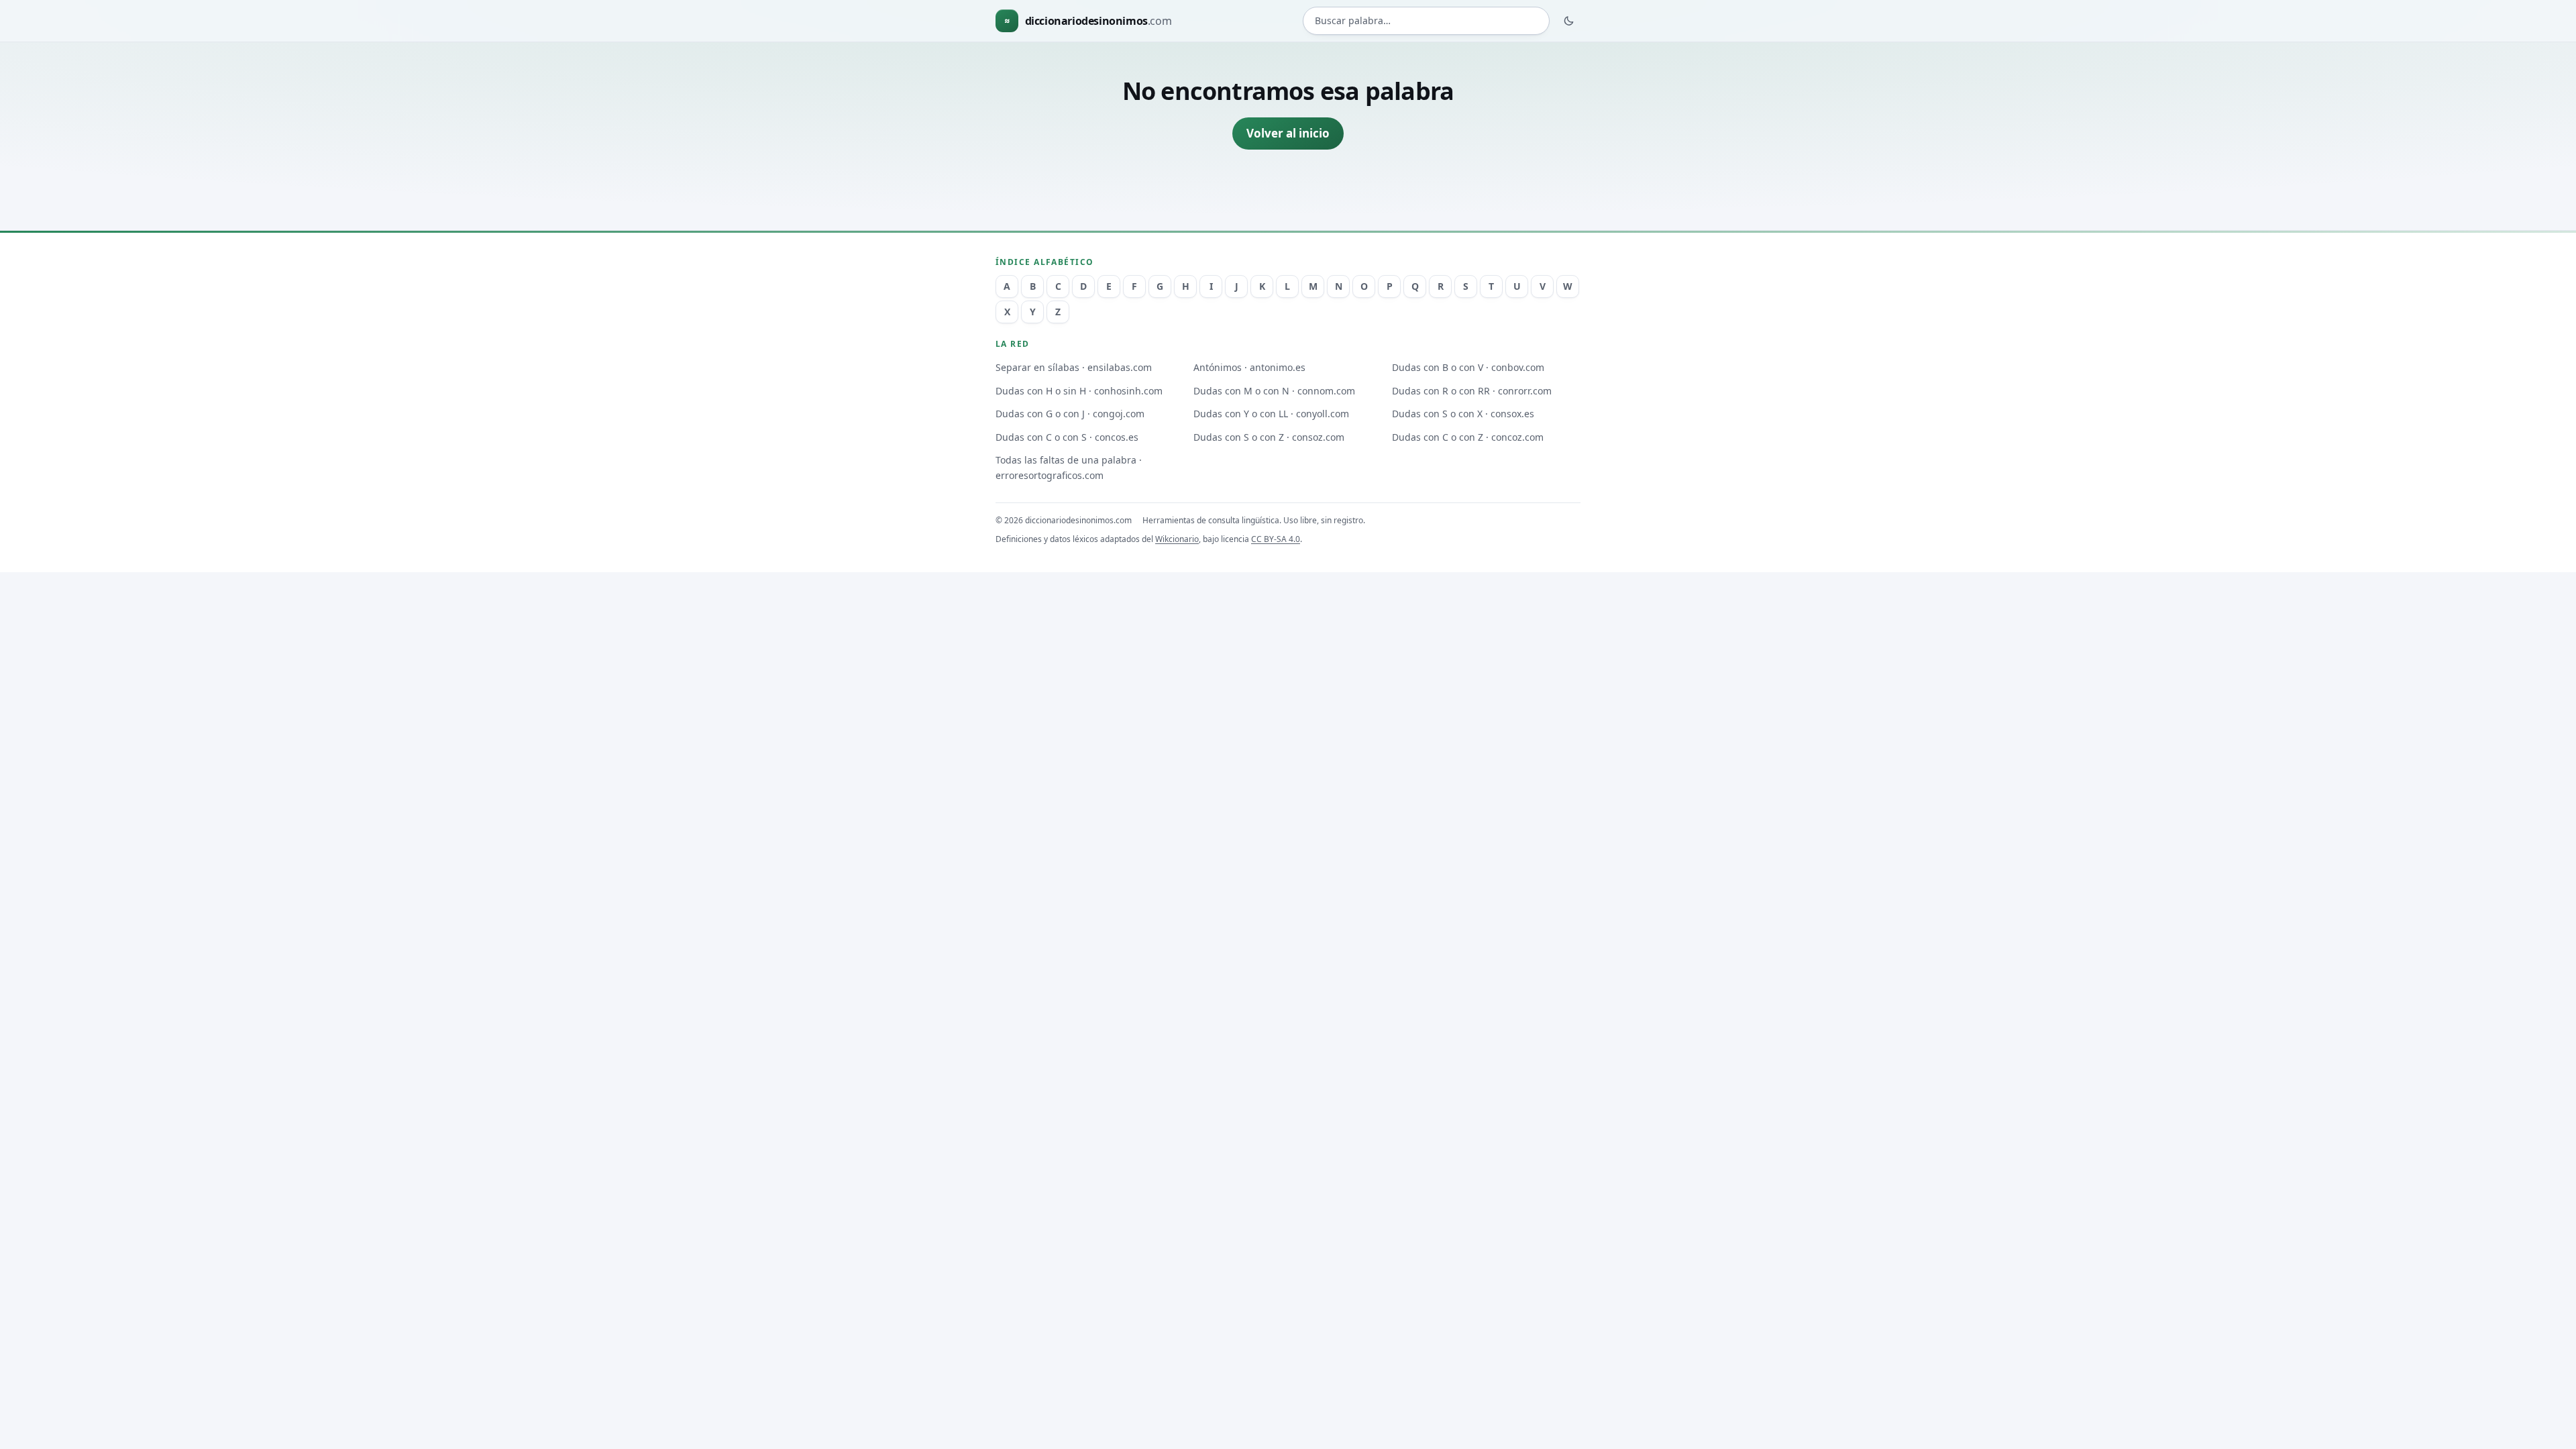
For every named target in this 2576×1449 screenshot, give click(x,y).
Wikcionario (1177, 539)
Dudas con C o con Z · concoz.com (1468, 437)
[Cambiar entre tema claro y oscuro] (1569, 21)
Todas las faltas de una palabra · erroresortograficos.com (1069, 468)
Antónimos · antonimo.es (1249, 367)
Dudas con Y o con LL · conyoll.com (1271, 414)
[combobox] (1426, 21)
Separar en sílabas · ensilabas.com (1074, 367)
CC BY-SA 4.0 (1276, 539)
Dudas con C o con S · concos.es (1067, 437)
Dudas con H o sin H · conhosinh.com (1079, 391)
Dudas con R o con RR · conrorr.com (1472, 391)
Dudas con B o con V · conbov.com (1468, 367)
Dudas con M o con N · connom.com (1274, 391)
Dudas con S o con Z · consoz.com (1269, 437)
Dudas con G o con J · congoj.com (1070, 414)
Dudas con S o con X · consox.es (1463, 414)
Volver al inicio (1288, 133)
